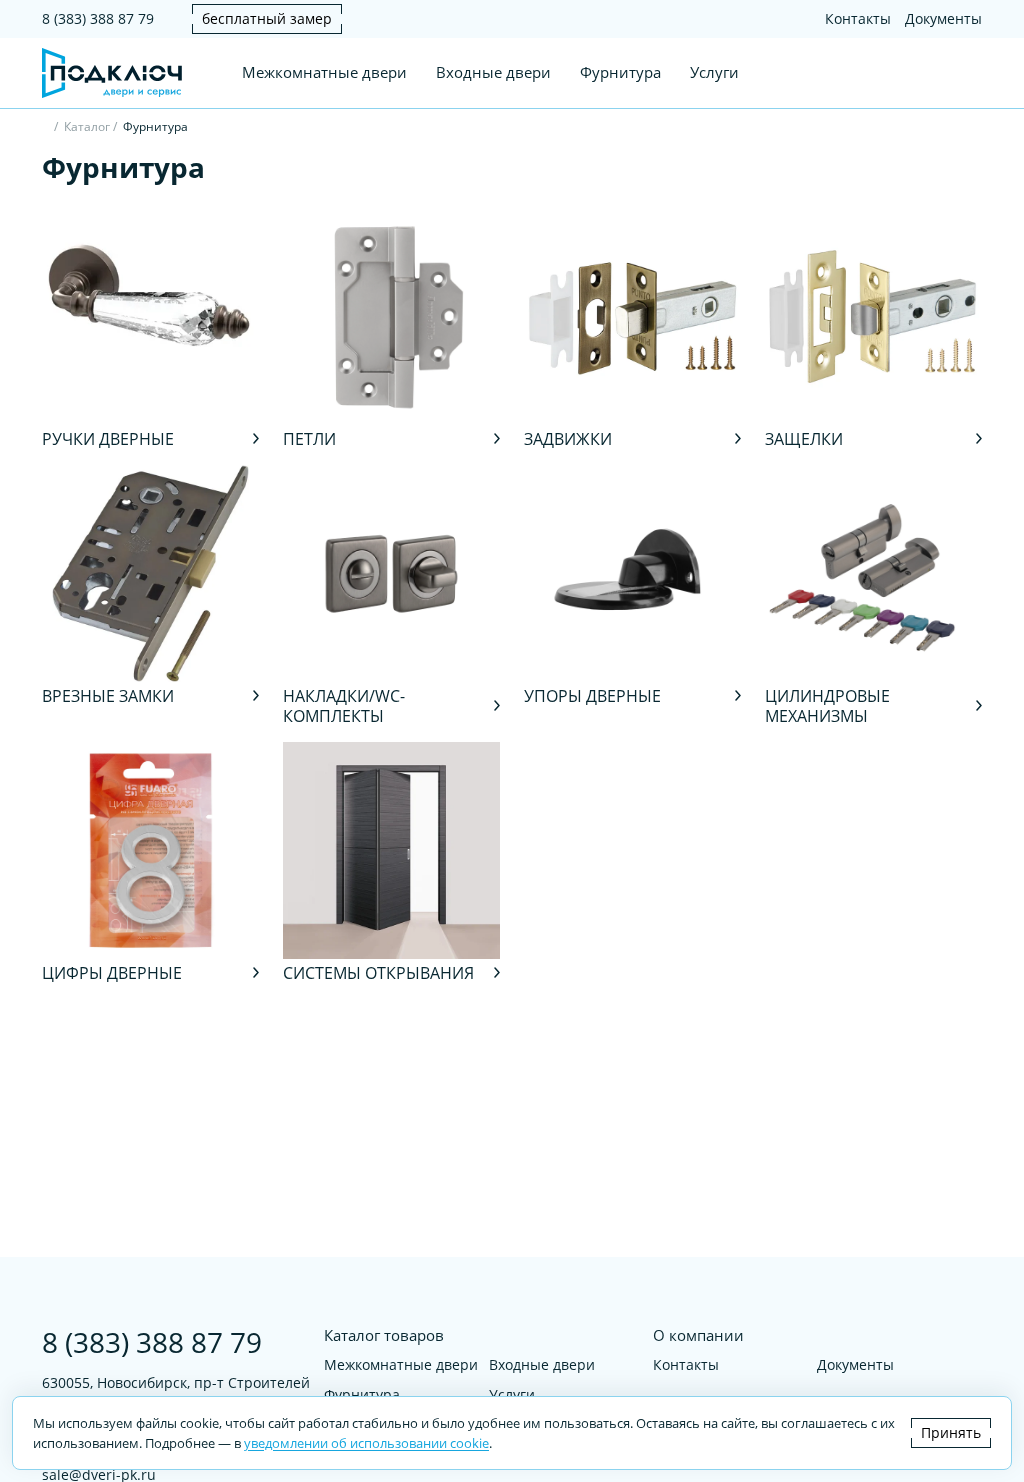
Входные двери (493, 72)
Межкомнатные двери (324, 72)
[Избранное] (936, 73)
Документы (943, 18)
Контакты (858, 18)
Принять (951, 1432)
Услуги (714, 72)
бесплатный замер (267, 18)
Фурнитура (620, 72)
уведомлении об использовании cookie (366, 1443)
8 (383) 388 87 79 (98, 18)
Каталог (87, 126)
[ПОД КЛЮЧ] (46, 128)
